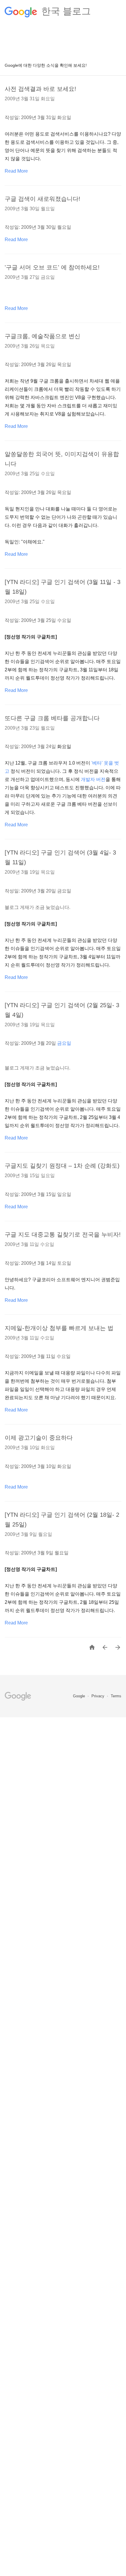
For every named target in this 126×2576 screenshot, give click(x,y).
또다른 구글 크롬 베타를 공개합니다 (52, 718)
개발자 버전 (93, 779)
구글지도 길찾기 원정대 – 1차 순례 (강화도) (62, 1166)
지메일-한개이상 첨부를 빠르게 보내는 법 (59, 1328)
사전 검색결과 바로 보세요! (40, 89)
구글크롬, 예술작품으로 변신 (42, 336)
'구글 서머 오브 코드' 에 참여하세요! (52, 267)
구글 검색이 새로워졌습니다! (42, 199)
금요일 (64, 1043)
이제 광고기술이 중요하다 (39, 1438)
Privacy (98, 1696)
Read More (16, 171)
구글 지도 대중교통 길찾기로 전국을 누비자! (63, 1234)
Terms (116, 1696)
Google (80, 1696)
